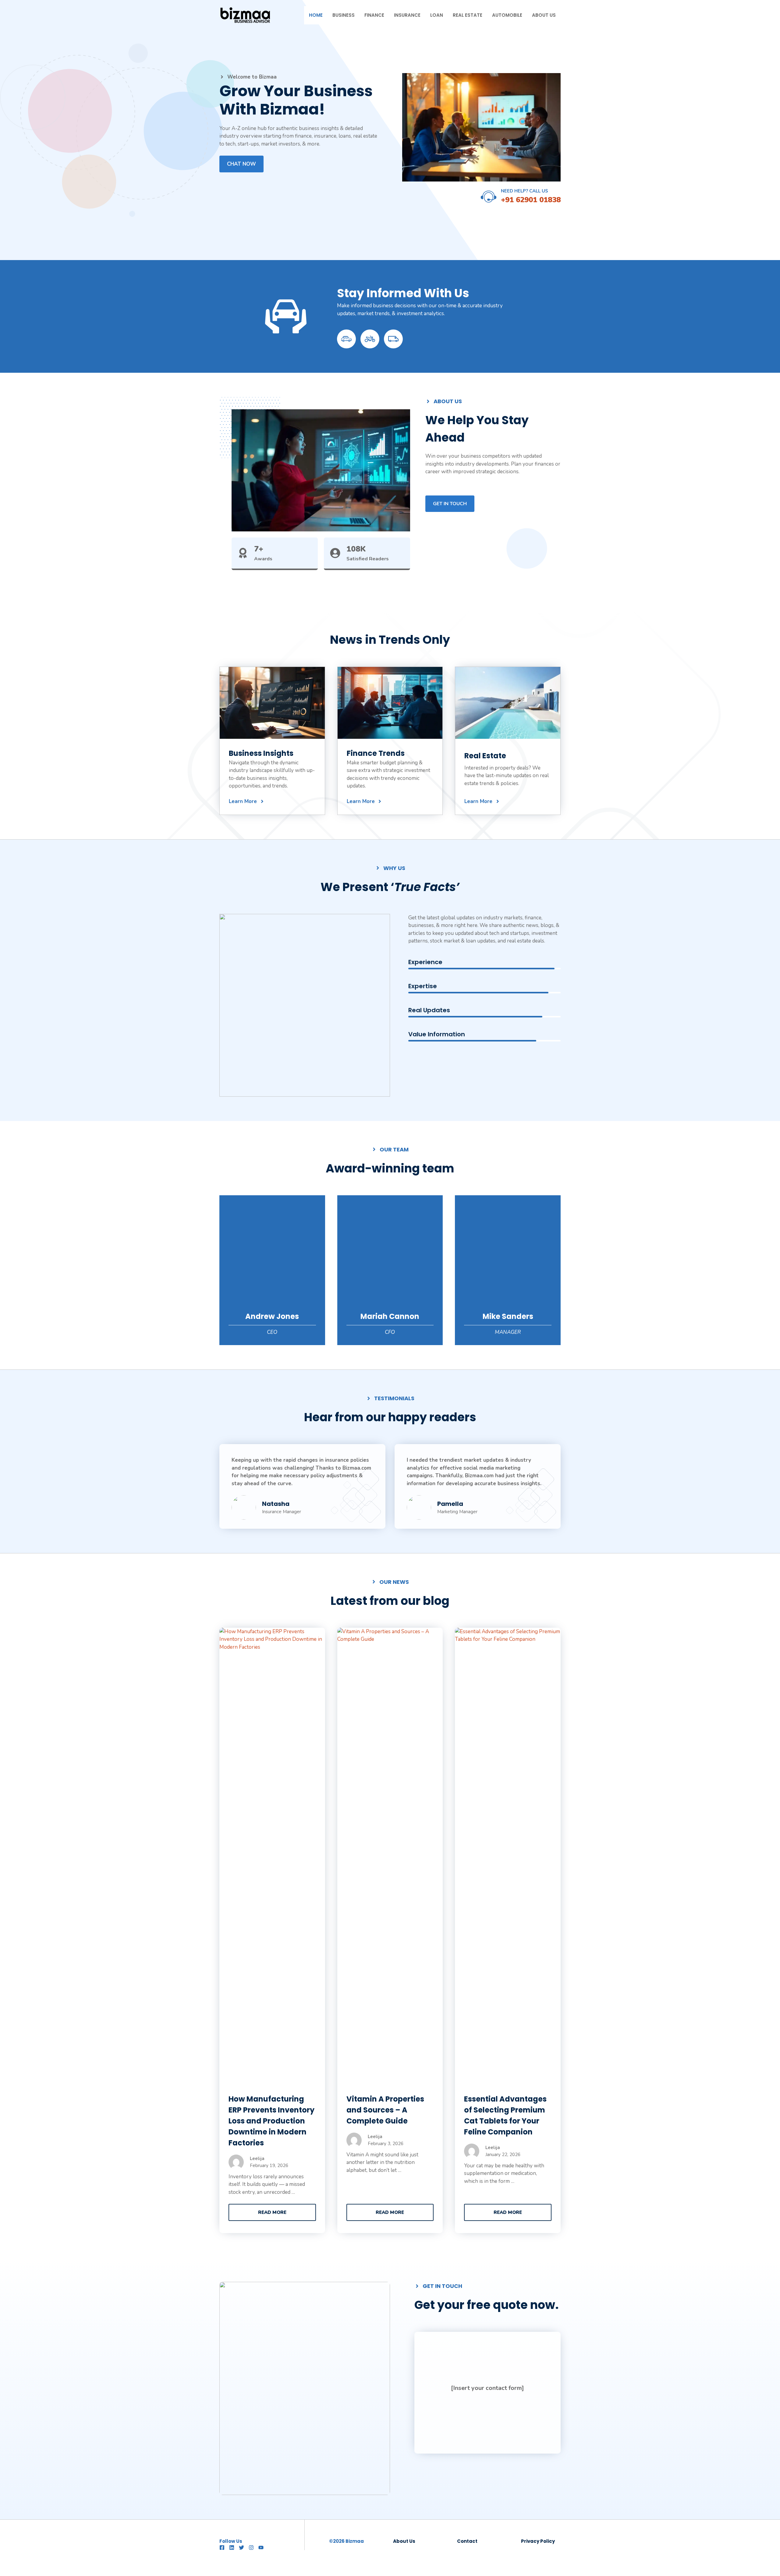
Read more (272, 2212)
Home (316, 15)
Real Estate (468, 15)
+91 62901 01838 (531, 200)
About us (404, 2541)
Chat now (241, 164)
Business (344, 15)
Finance (374, 15)
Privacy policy (538, 2541)
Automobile (507, 15)
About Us (544, 15)
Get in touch (450, 504)
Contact (467, 2541)
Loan (437, 15)
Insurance (407, 15)
